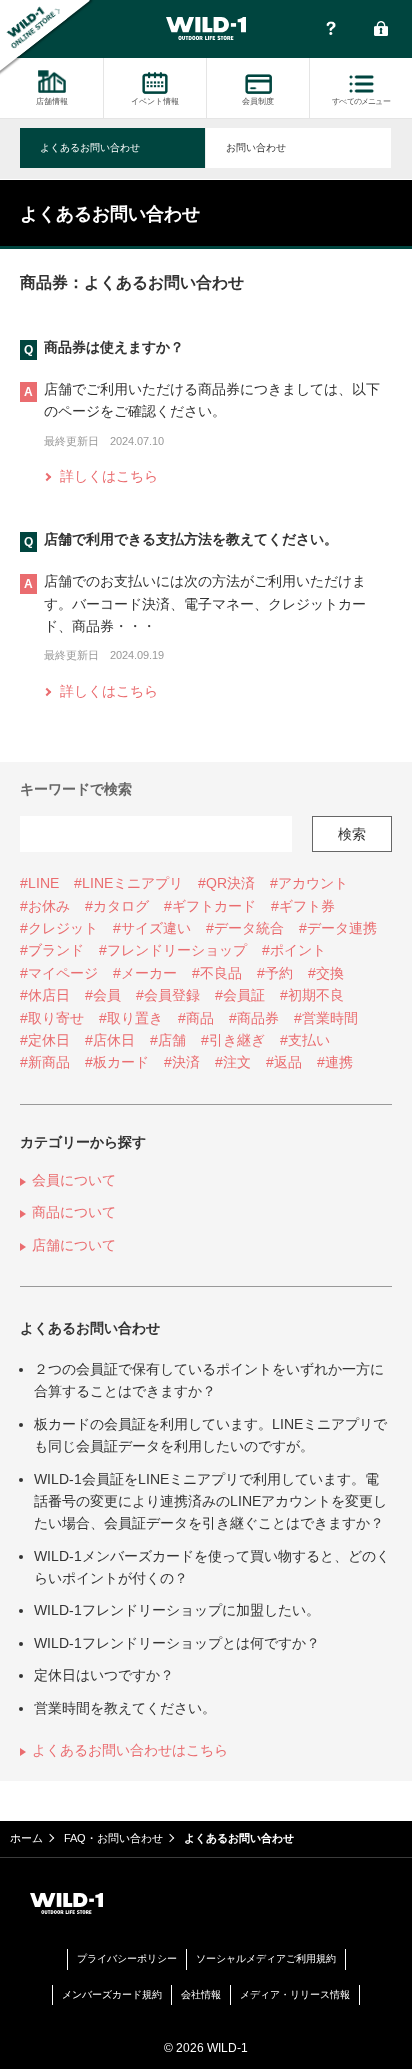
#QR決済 (226, 883)
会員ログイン (381, 30)
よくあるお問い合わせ (90, 147)
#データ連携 (338, 928)
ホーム (26, 1838)
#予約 (275, 973)
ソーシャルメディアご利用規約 (266, 1958)
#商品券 (254, 1018)
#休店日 (45, 995)
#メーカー (145, 973)
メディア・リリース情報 (295, 1994)
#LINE (39, 883)
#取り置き (131, 1018)
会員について (74, 1180)
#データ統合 (245, 928)
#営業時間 (326, 1018)
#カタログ (117, 906)
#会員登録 (168, 995)
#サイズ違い (152, 928)
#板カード (117, 1062)
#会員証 (240, 995)
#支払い (305, 1040)
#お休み (45, 906)
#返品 (284, 1062)
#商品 (196, 1018)
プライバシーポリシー (127, 1958)
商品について (74, 1212)
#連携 (335, 1062)
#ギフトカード (210, 906)
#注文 (233, 1062)
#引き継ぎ (233, 1040)
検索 (352, 834)
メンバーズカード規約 (112, 1994)
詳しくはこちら (109, 476)
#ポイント (294, 950)
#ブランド (52, 950)
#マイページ (59, 973)
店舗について (74, 1245)
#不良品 (217, 973)
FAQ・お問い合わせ (331, 30)
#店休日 (110, 1040)
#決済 (182, 1062)
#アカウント (309, 883)
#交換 (326, 973)
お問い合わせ (256, 147)
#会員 (103, 995)
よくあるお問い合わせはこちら (130, 1750)
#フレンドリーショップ (173, 950)
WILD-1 (206, 29)
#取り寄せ (52, 1018)
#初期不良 (312, 995)
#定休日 (45, 1040)
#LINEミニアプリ (128, 883)
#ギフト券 (303, 906)
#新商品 (45, 1062)
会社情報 (201, 1994)
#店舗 (168, 1040)
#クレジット (59, 928)
